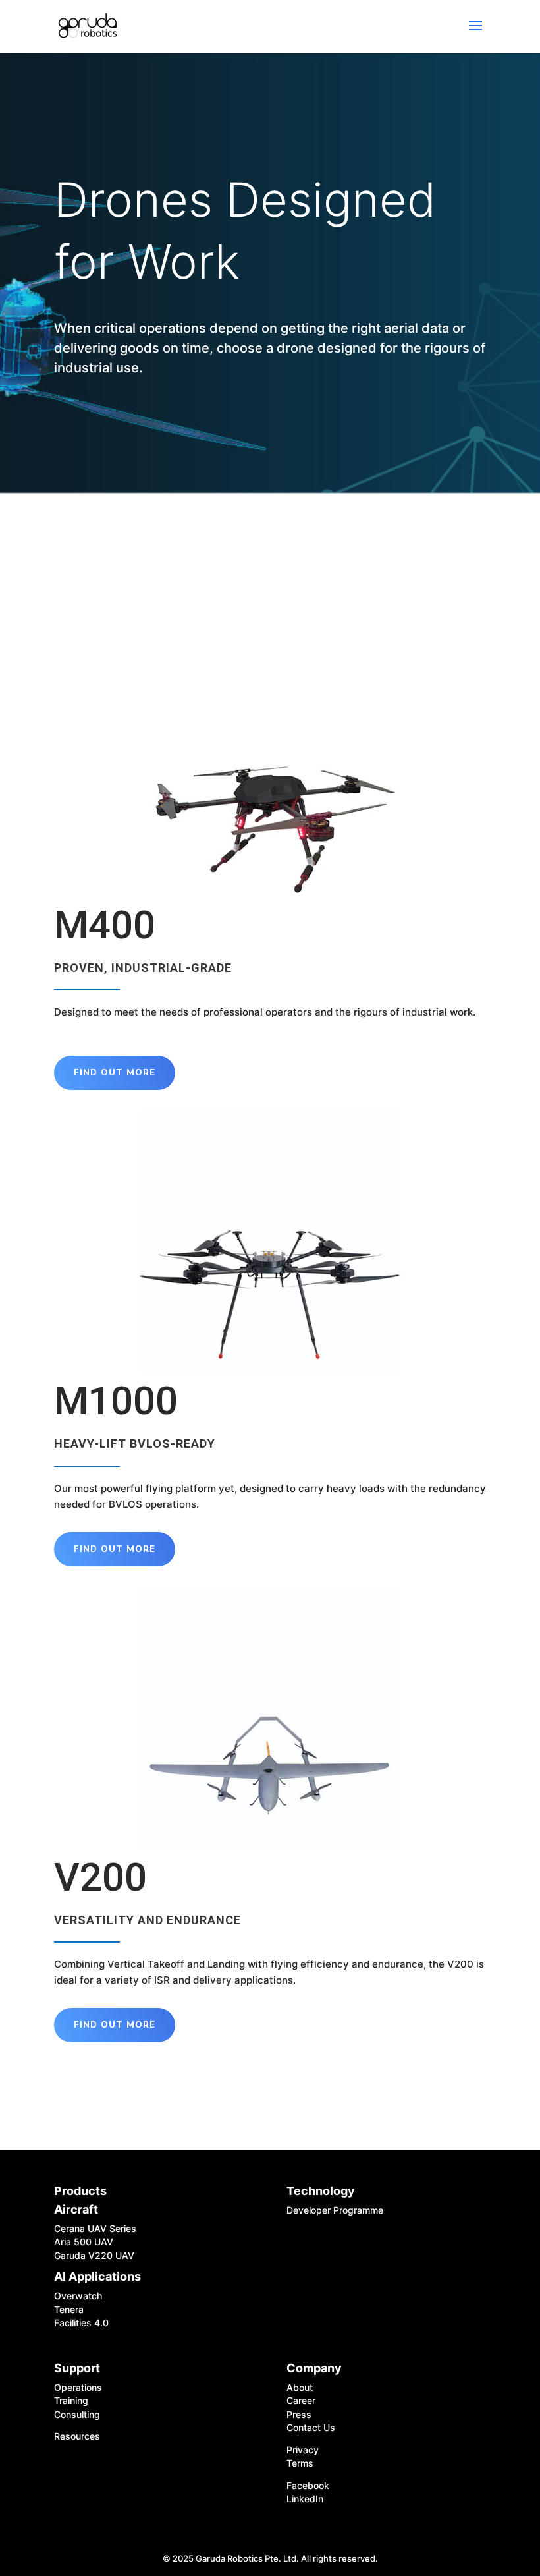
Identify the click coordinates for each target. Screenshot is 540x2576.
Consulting (77, 2414)
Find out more (115, 1073)
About (300, 2387)
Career (301, 2400)
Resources (77, 2436)
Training (71, 2400)
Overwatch (78, 2296)
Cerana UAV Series (95, 2228)
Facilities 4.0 (81, 2323)
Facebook (308, 2485)
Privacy (304, 2450)
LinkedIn (305, 2499)
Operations (78, 2387)
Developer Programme (335, 2210)
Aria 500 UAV (84, 2242)
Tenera (69, 2309)
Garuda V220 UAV (94, 2255)
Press (300, 2414)
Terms (300, 2463)
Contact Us (312, 2427)
